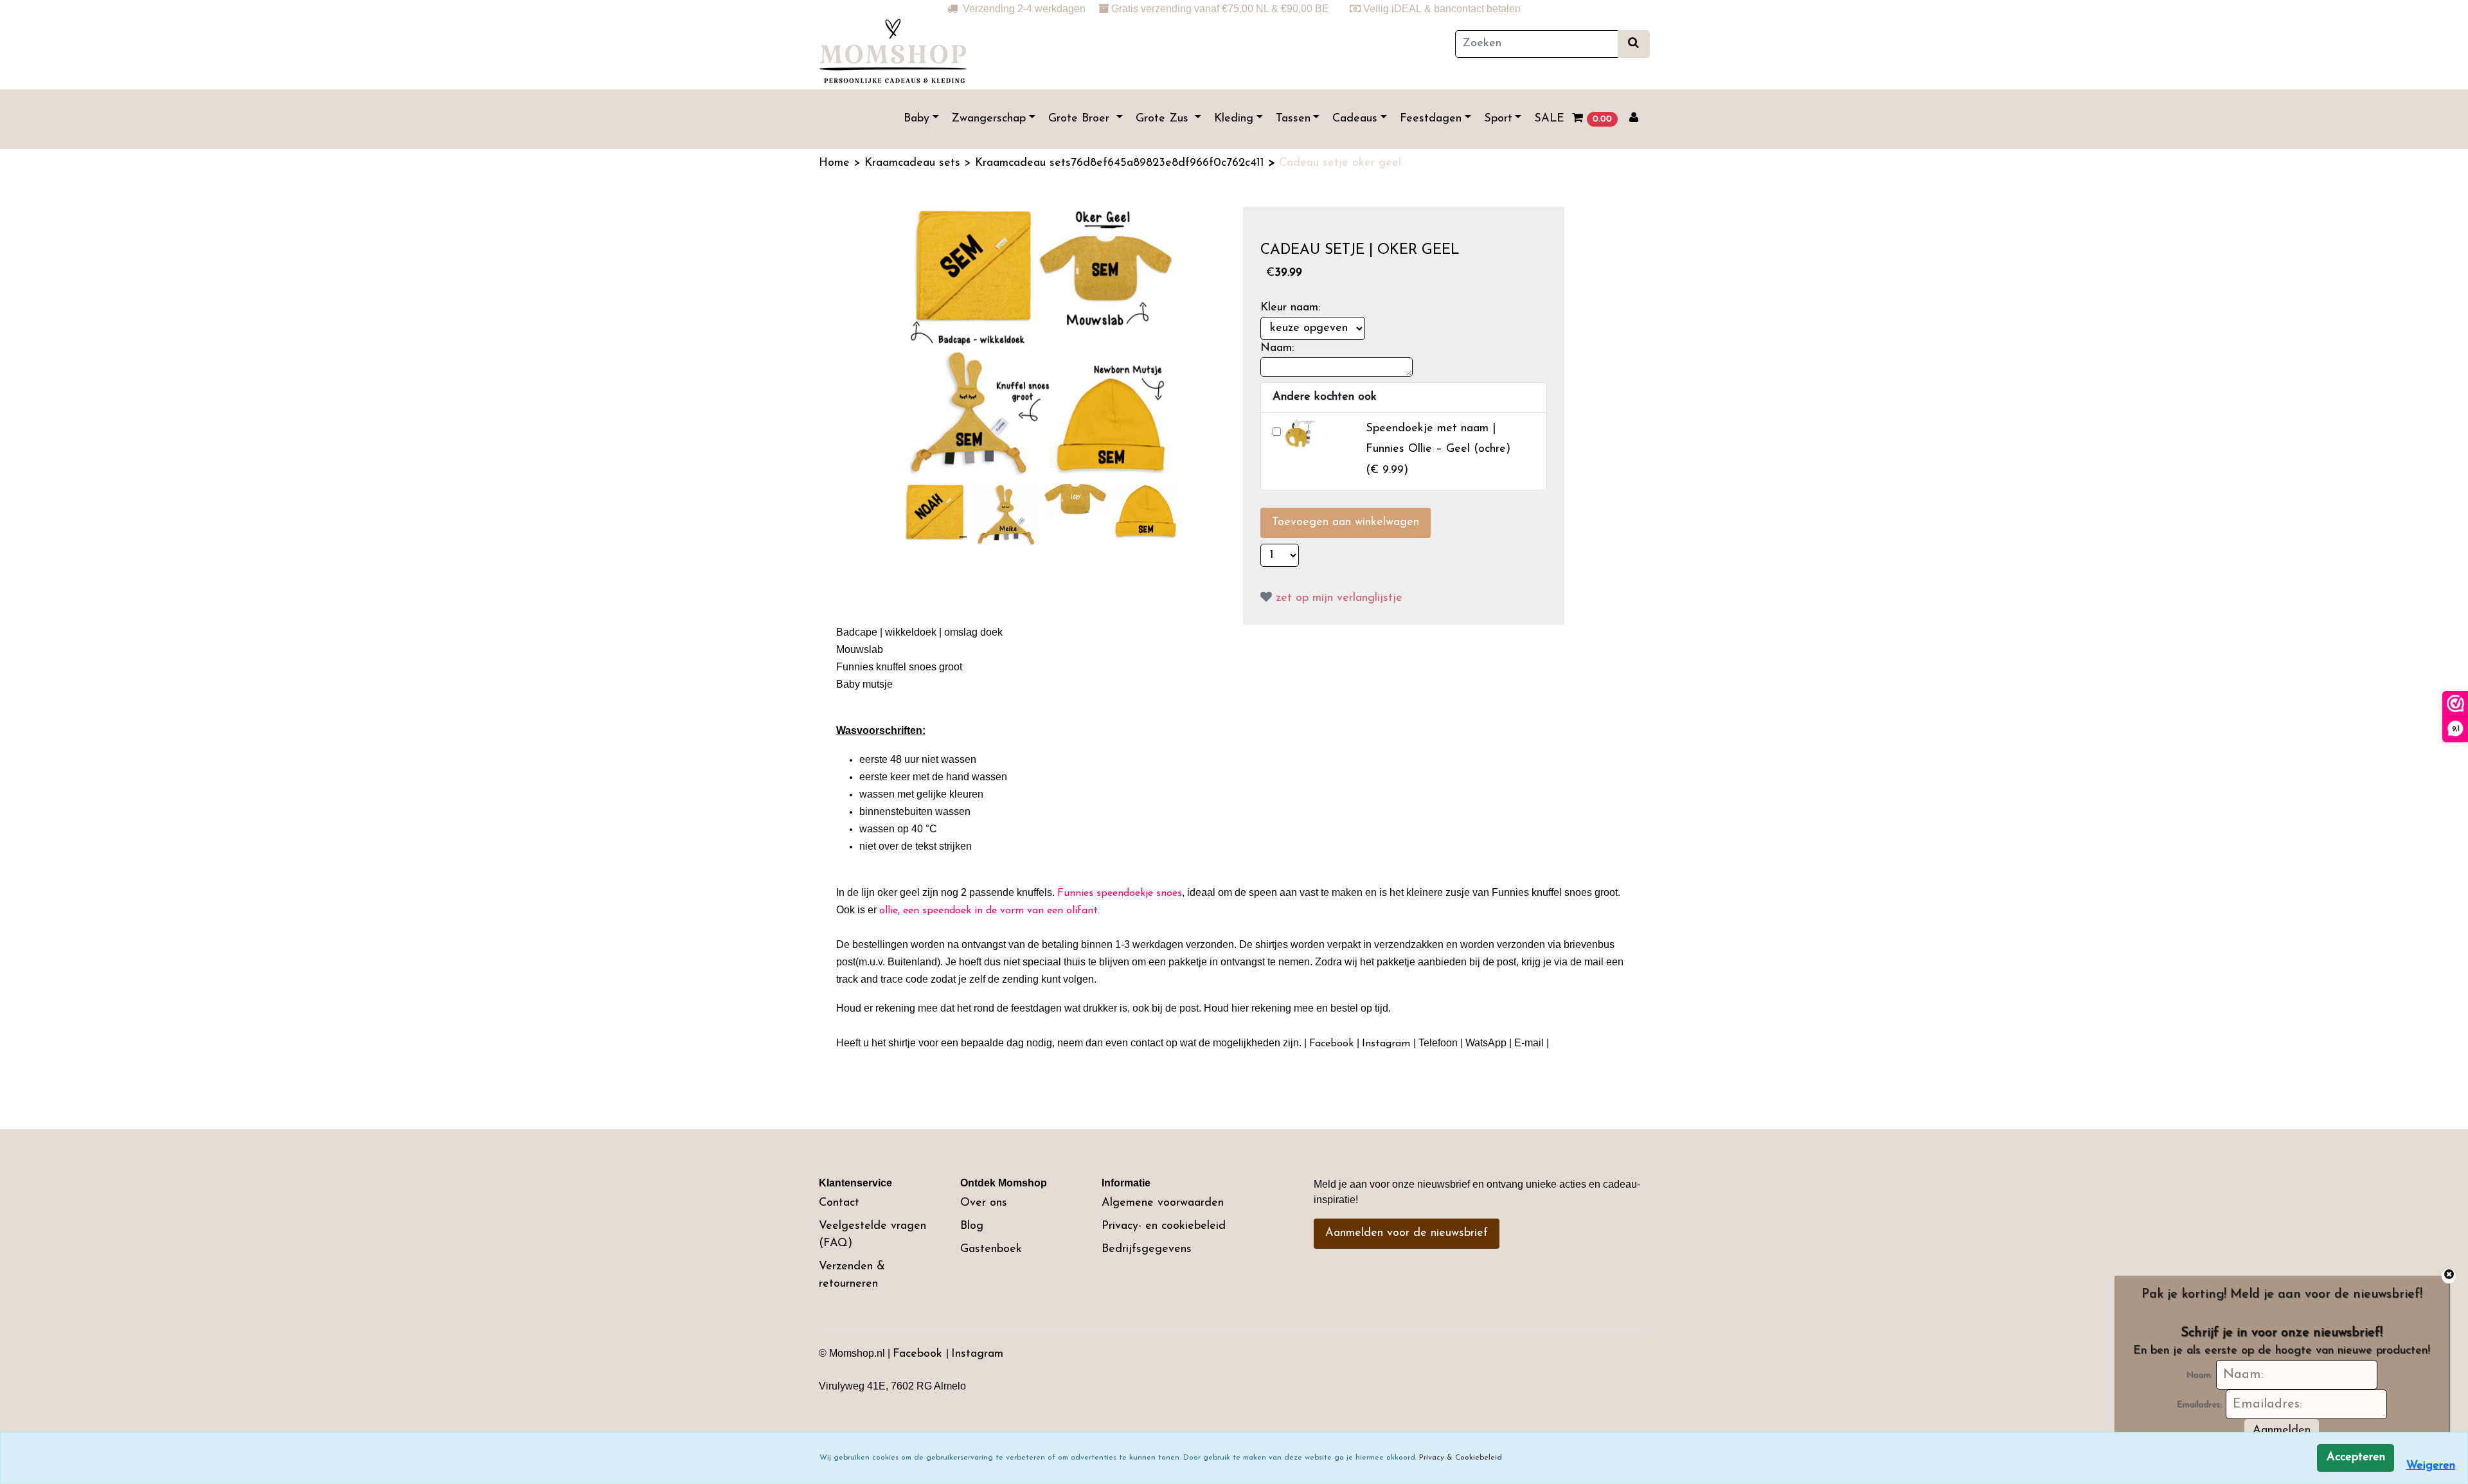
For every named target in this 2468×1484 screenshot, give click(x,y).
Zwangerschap (988, 119)
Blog (972, 1226)
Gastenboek (991, 1249)
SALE (1549, 119)
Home (836, 163)
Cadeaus (1355, 119)
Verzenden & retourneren (852, 1275)
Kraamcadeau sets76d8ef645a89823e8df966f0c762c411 (1122, 163)
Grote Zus (1164, 119)
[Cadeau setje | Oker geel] (1042, 341)
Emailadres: (2199, 1405)
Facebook (919, 1354)
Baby (917, 119)
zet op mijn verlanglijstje (1337, 598)
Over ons (984, 1203)
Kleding (1234, 119)
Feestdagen (1431, 119)
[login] (1634, 119)
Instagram (977, 1354)
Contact (839, 1203)
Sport (1498, 119)
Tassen (1293, 119)
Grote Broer (1081, 119)
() (1438, 450)
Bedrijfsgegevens (1147, 1249)
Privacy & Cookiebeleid (1461, 1458)
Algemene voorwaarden (1163, 1203)
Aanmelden (2282, 1431)
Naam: (2199, 1375)
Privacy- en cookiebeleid (1164, 1226)
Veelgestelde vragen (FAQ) (872, 1235)
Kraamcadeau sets (914, 163)
